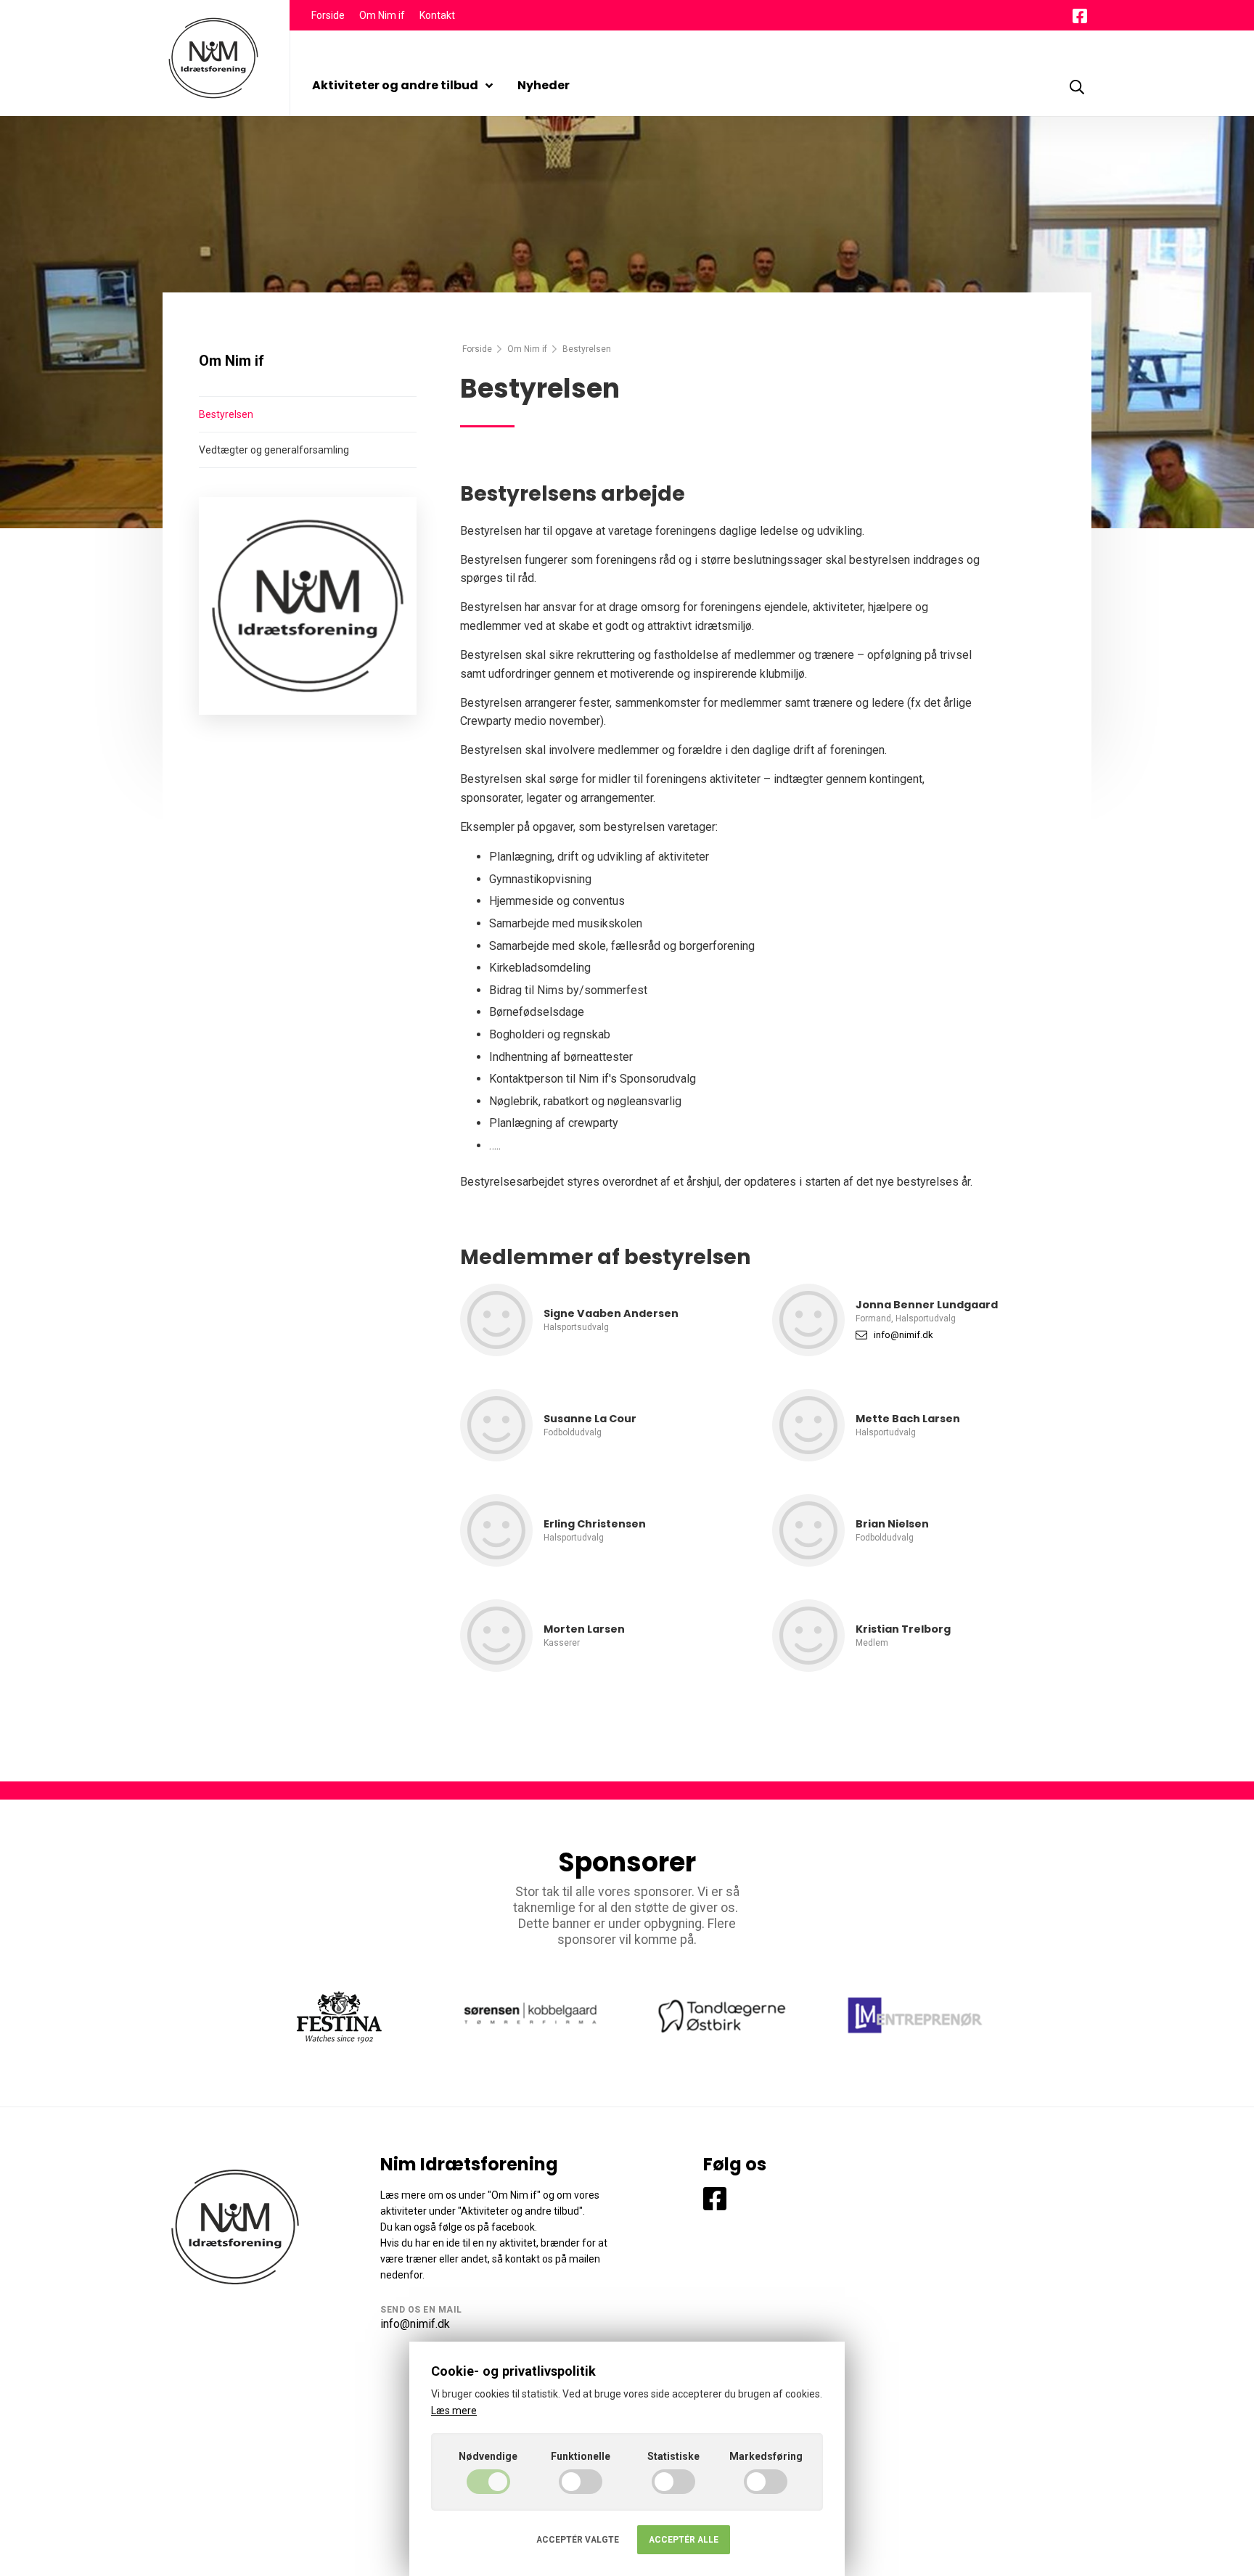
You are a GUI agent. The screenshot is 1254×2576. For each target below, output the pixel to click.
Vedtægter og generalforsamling (274, 450)
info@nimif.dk (903, 1335)
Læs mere (454, 2411)
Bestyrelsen (226, 414)
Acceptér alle (684, 2540)
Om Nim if (382, 15)
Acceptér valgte (578, 2540)
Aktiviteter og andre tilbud (395, 85)
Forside (328, 15)
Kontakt (437, 15)
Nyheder (544, 85)
